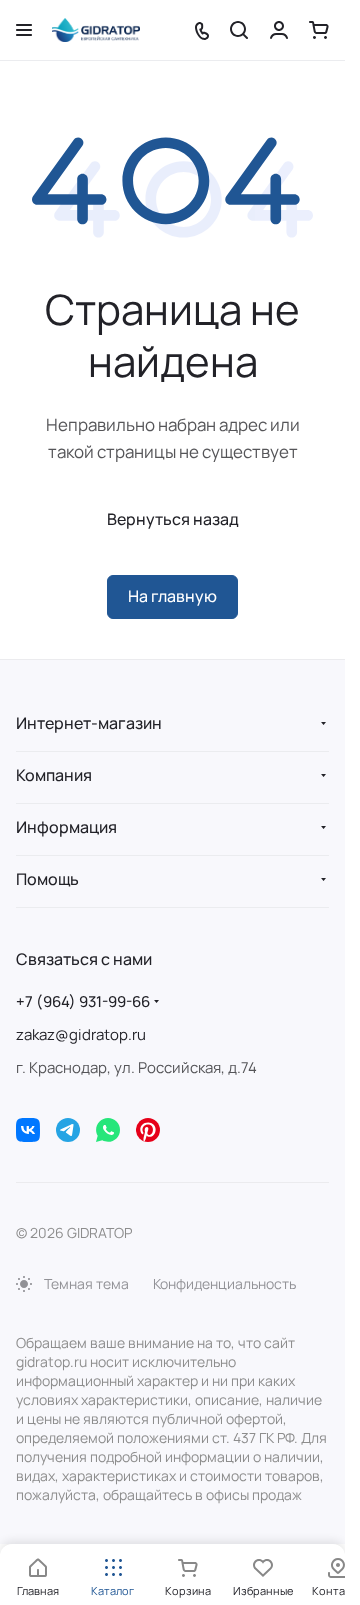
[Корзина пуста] (319, 30)
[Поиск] (239, 30)
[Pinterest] (148, 1130)
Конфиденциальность (224, 1283)
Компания (54, 775)
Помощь (47, 879)
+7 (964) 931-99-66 (83, 1001)
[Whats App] (108, 1130)
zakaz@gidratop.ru (81, 1034)
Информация (66, 827)
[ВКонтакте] (28, 1130)
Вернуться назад (173, 519)
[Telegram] (68, 1130)
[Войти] (279, 30)
